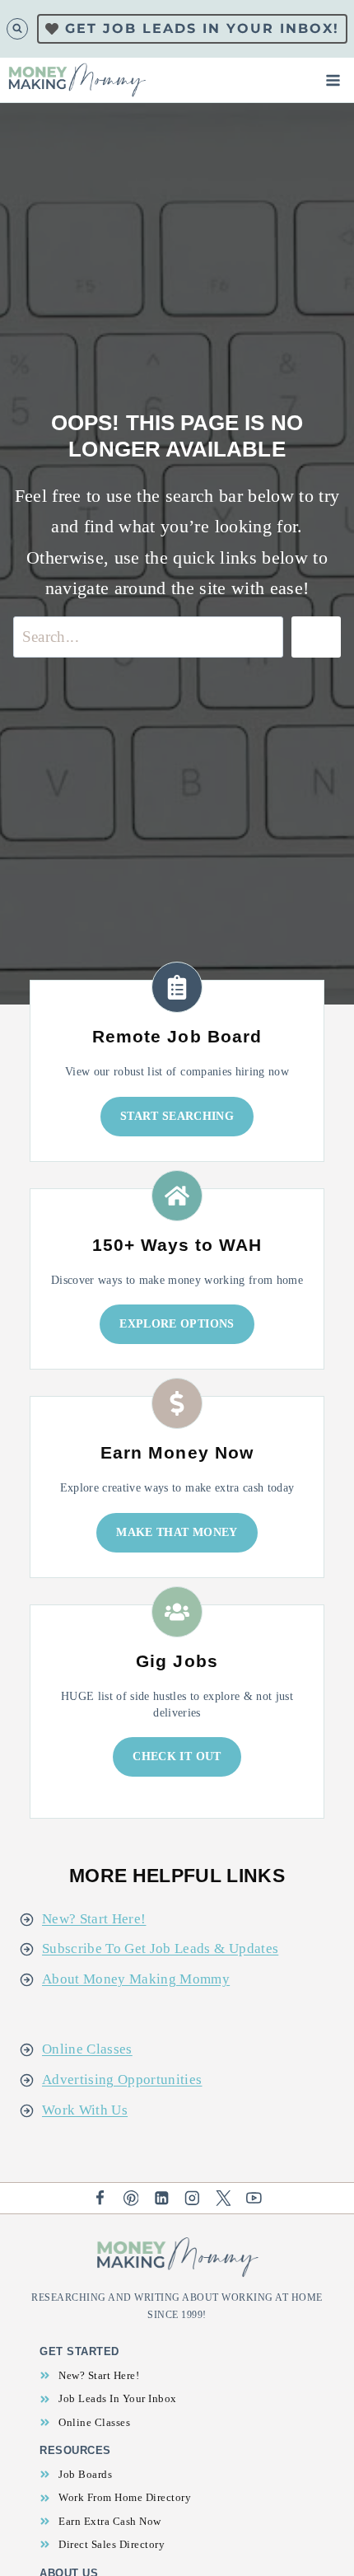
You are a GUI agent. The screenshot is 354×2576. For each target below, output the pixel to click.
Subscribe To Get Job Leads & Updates (160, 1948)
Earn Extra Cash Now (110, 2521)
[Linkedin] (162, 2198)
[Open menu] (336, 80)
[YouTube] (254, 2198)
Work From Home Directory (125, 2497)
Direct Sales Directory (112, 2544)
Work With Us (85, 2110)
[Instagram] (192, 2198)
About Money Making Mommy (136, 1979)
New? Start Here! (94, 1919)
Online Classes (87, 2049)
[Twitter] (223, 2198)
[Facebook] (100, 2198)
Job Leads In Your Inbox (118, 2398)
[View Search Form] (17, 29)
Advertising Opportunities (122, 2080)
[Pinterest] (130, 2198)
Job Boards (85, 2474)
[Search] (316, 637)
